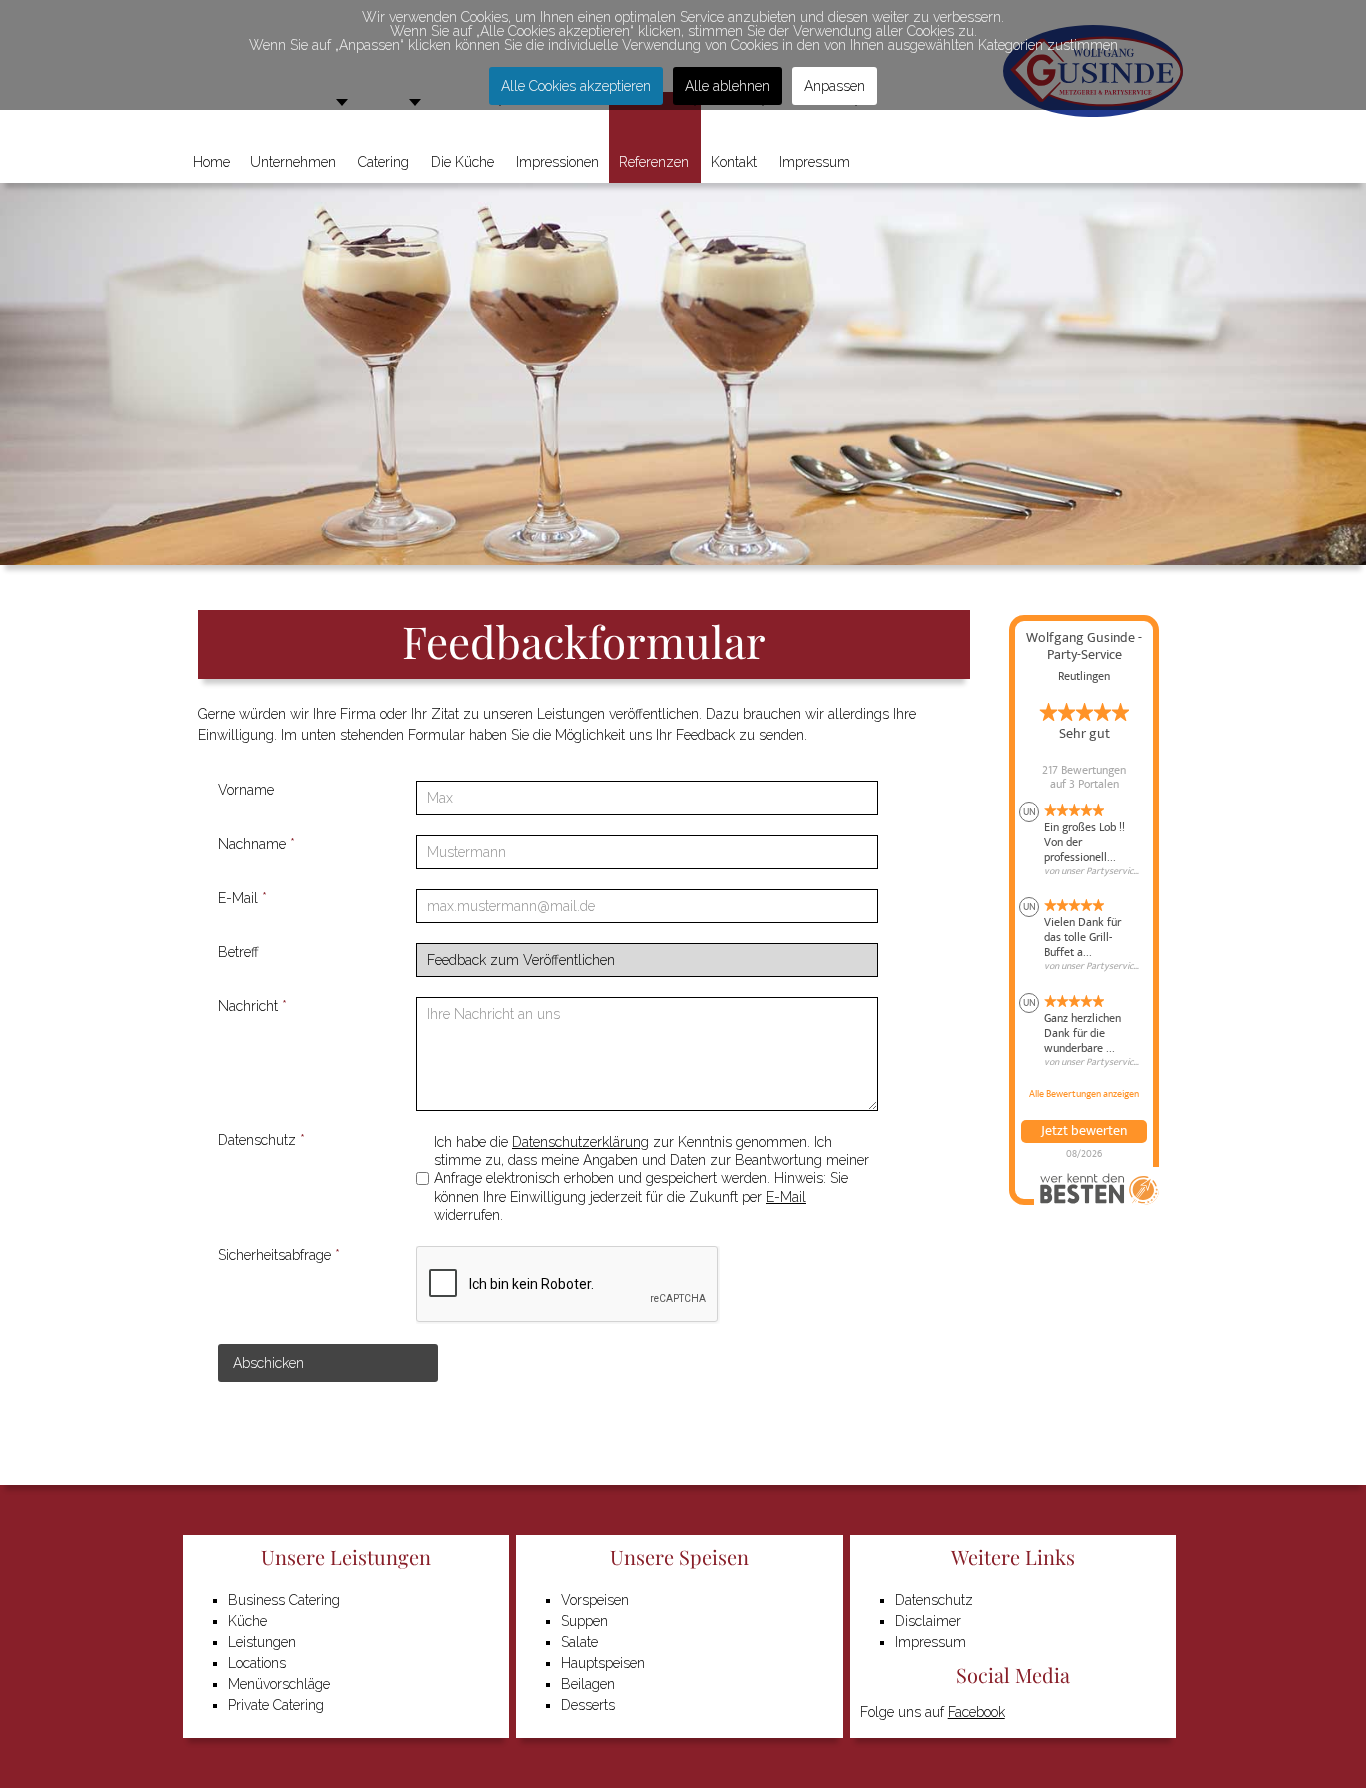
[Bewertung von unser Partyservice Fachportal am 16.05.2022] (1084, 1031)
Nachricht (252, 1006)
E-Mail (242, 898)
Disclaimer (928, 1621)
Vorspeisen (595, 1600)
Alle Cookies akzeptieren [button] (576, 86)
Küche (247, 1621)
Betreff (238, 952)
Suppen (584, 1621)
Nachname (256, 844)
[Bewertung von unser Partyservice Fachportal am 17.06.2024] (1084, 840)
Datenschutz (261, 1140)
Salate (579, 1642)
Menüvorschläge (279, 1684)
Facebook (976, 1712)
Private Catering (276, 1705)
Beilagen (588, 1684)
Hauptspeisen (603, 1663)
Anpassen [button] (834, 86)
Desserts (588, 1705)
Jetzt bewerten (1084, 1131)
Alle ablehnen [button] (727, 86)
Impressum (930, 1642)
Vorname (246, 790)
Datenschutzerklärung (580, 1142)
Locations (257, 1663)
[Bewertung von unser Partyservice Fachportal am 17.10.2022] (1084, 935)
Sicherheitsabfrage (279, 1255)
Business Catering (284, 1600)
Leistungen (262, 1642)
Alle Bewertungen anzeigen (1084, 1094)
